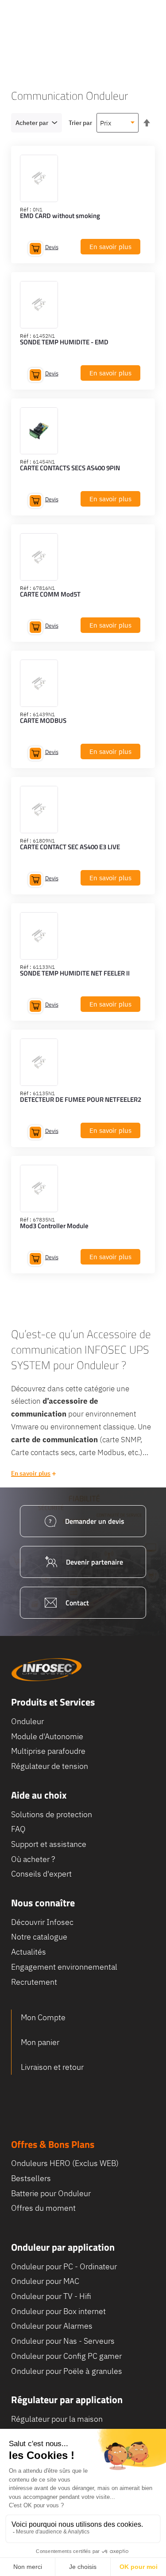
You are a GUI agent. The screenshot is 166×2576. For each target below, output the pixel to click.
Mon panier (40, 2042)
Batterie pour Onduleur (51, 2193)
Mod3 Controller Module (54, 1226)
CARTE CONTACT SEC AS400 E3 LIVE (70, 847)
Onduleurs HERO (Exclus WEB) (65, 2163)
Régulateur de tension (50, 1766)
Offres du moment (43, 2208)
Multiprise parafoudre (48, 1751)
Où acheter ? (33, 1859)
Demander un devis (95, 1521)
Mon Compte (43, 2017)
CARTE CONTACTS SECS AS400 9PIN (70, 468)
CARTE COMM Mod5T (50, 595)
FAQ (18, 1829)
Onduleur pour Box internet (58, 2311)
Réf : (26, 209)
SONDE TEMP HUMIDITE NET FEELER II (75, 974)
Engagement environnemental (64, 1967)
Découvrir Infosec (42, 1922)
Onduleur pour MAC (45, 2281)
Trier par (80, 123)
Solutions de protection (52, 1814)
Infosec (46, 1670)
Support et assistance (49, 1844)
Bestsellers (31, 2178)
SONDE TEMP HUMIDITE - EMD (64, 343)
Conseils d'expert (41, 1874)
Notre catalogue (39, 1937)
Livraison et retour (52, 2067)
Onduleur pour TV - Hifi (51, 2296)
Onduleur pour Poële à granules (67, 2371)
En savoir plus (31, 1473)
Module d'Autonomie (47, 1736)
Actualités (29, 1952)
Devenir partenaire (95, 1562)
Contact (77, 1603)
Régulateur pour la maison (57, 2419)
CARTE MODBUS (43, 721)
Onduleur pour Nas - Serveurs (63, 2341)
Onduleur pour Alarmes (52, 2326)
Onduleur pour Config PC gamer (66, 2356)
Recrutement (34, 1982)
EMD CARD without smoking (60, 216)
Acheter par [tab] (32, 123)
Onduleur (27, 1721)
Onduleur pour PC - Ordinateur (64, 2266)
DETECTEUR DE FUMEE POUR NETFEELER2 (81, 1100)
